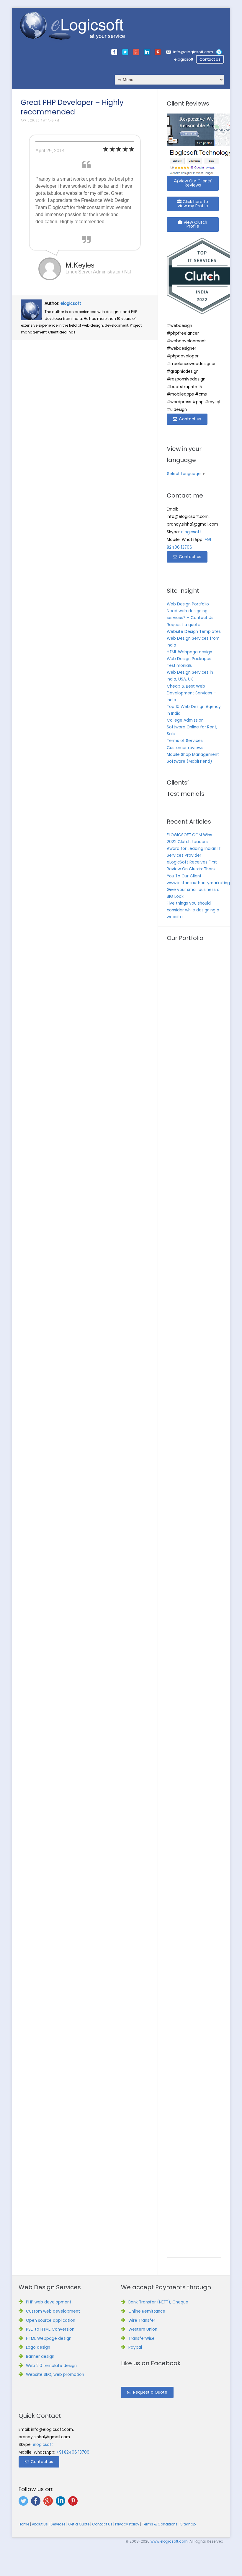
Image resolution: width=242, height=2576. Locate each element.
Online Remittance (147, 2311)
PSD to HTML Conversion (50, 2329)
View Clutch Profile (195, 225)
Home (24, 2524)
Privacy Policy (127, 2524)
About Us (40, 2524)
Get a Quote (79, 2524)
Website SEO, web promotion (55, 2375)
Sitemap (188, 2524)
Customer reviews (185, 748)
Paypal (135, 2347)
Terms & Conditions (160, 2524)
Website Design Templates (194, 632)
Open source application (51, 2320)
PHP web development (49, 2302)
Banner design (40, 2357)
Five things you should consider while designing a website (193, 910)
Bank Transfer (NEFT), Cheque (158, 2302)
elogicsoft (184, 59)
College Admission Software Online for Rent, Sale (192, 727)
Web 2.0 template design (51, 2366)
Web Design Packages (189, 659)
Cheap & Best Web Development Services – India (191, 693)
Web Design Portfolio (188, 604)
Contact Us (210, 59)
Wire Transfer (142, 2320)
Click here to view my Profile (193, 204)
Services (58, 2524)
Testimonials (179, 666)
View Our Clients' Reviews (195, 183)
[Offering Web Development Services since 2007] (73, 26)
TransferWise (142, 2338)
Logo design (38, 2347)
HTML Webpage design (189, 652)
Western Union (143, 2329)
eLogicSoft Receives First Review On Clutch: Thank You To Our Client (192, 869)
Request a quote (184, 625)
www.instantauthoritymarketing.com (203, 883)
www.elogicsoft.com (169, 2541)
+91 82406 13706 (73, 2452)
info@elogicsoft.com (193, 52)
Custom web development (53, 2311)
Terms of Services (185, 741)
